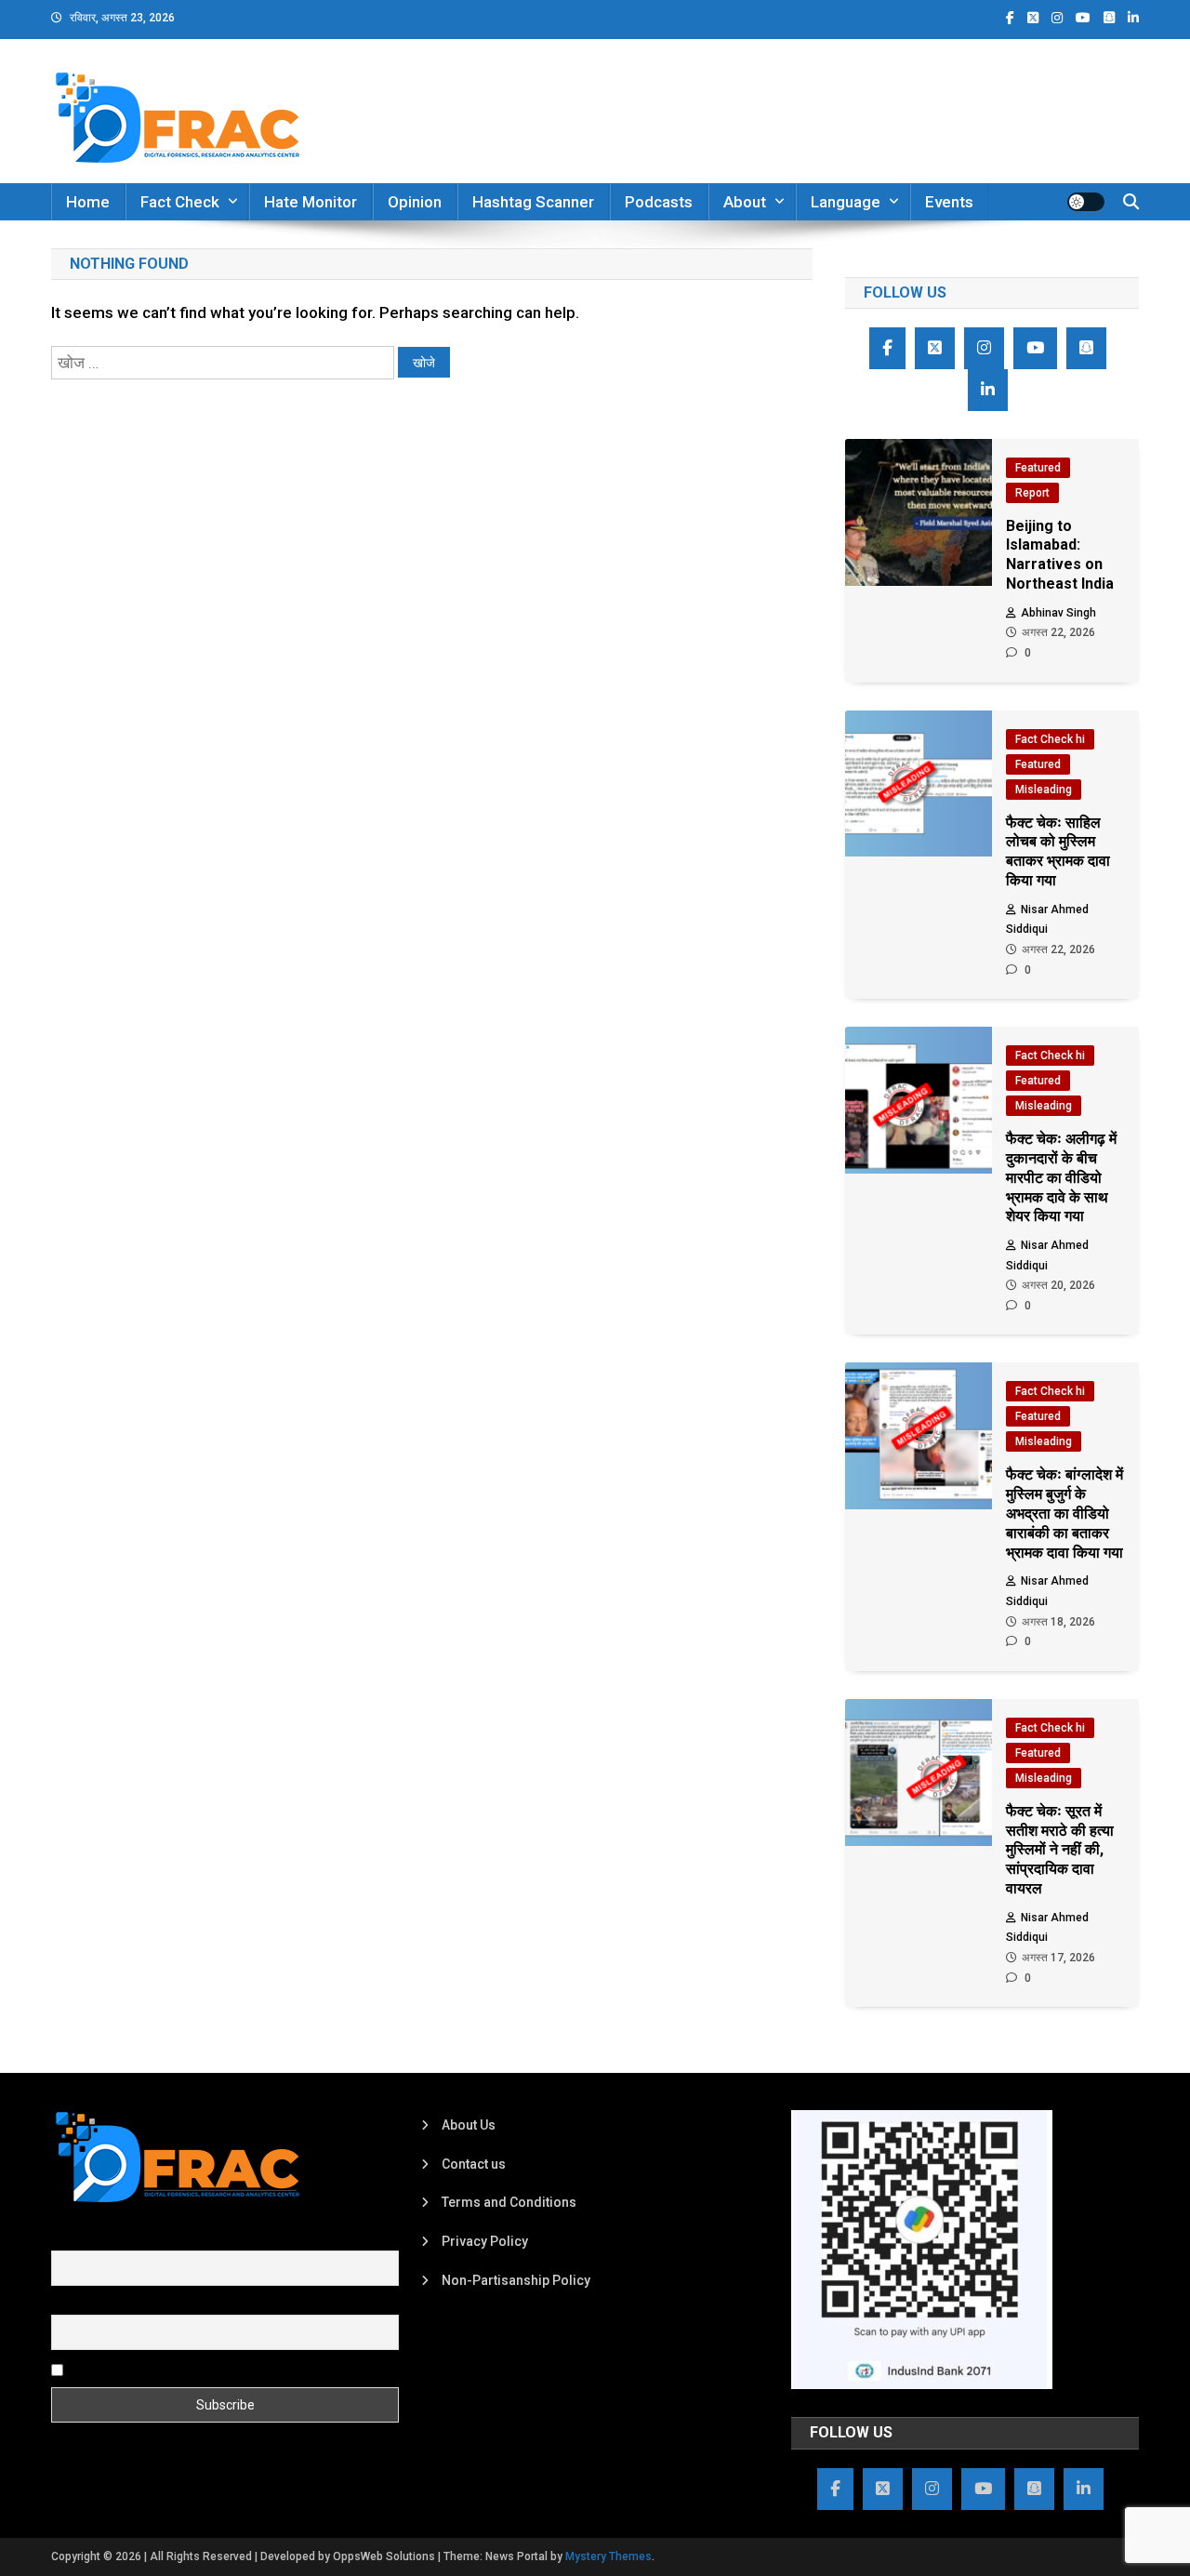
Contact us (474, 2164)
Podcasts (659, 202)
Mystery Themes (608, 2556)
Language (846, 202)
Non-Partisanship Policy (516, 2280)
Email (67, 2304)
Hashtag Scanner (533, 202)
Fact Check (180, 202)
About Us (469, 2125)
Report (1032, 493)
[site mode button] (1086, 202)
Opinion (415, 202)
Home (88, 202)
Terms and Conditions (509, 2202)
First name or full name (119, 2239)
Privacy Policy (485, 2241)
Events (949, 202)
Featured (1038, 468)
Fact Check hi (1050, 739)
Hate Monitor (311, 202)
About (745, 202)
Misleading (1044, 790)
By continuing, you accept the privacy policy (197, 2369)
